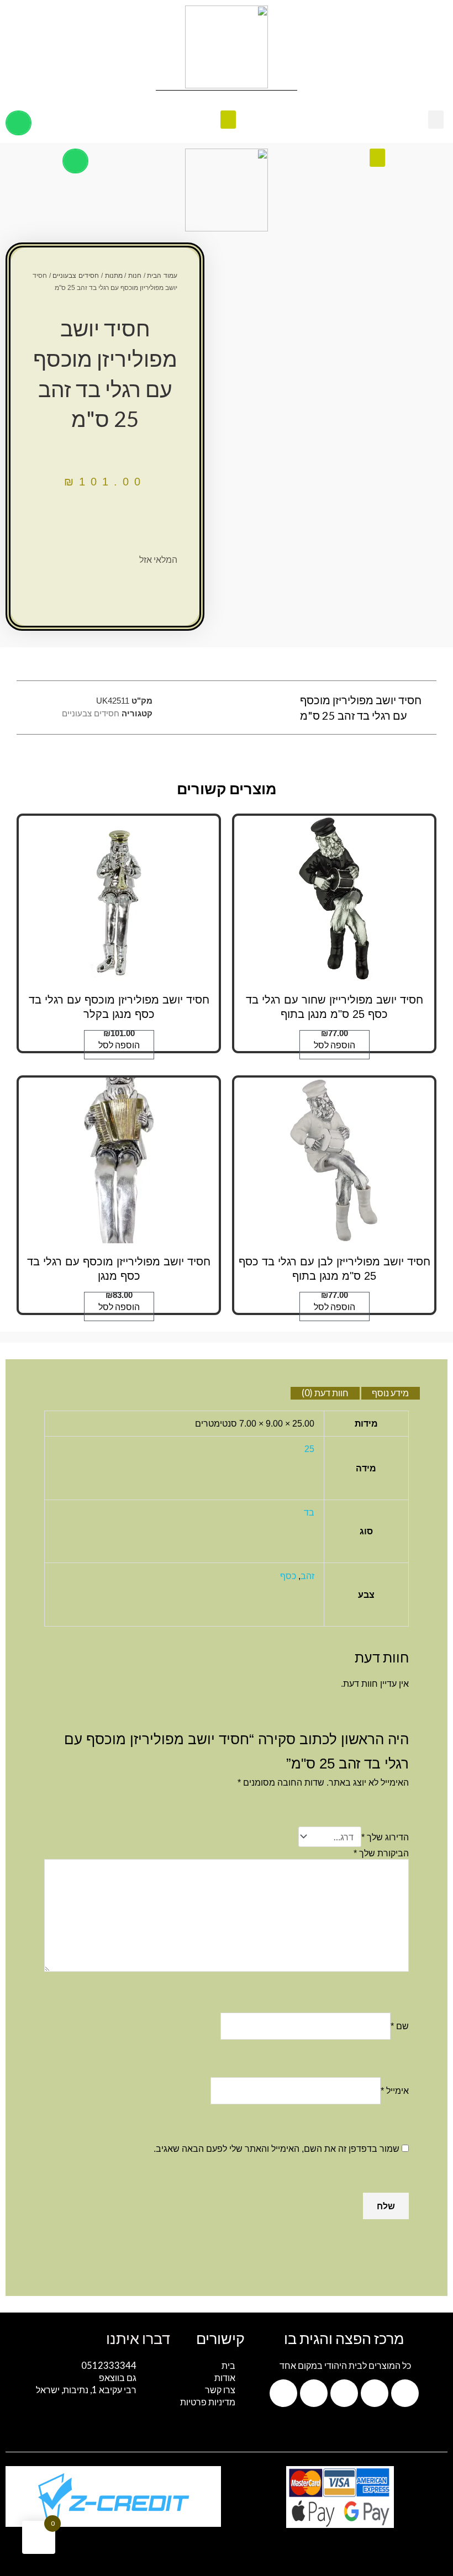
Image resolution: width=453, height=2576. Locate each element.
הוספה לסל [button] (335, 1045)
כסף (288, 1576)
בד (309, 1512)
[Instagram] (344, 2393)
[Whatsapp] (405, 2393)
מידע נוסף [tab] (390, 1393)
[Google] (283, 2393)
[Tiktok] (314, 2393)
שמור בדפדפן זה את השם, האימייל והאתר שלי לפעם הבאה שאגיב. (276, 2149)
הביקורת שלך (381, 1853)
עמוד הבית (162, 276)
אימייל (395, 2091)
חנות (135, 276)
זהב (307, 1576)
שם (400, 2026)
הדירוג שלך (385, 1837)
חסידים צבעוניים (76, 276)
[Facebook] (375, 2393)
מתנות (114, 276)
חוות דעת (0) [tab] (325, 1393)
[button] (436, 120)
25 (309, 1449)
